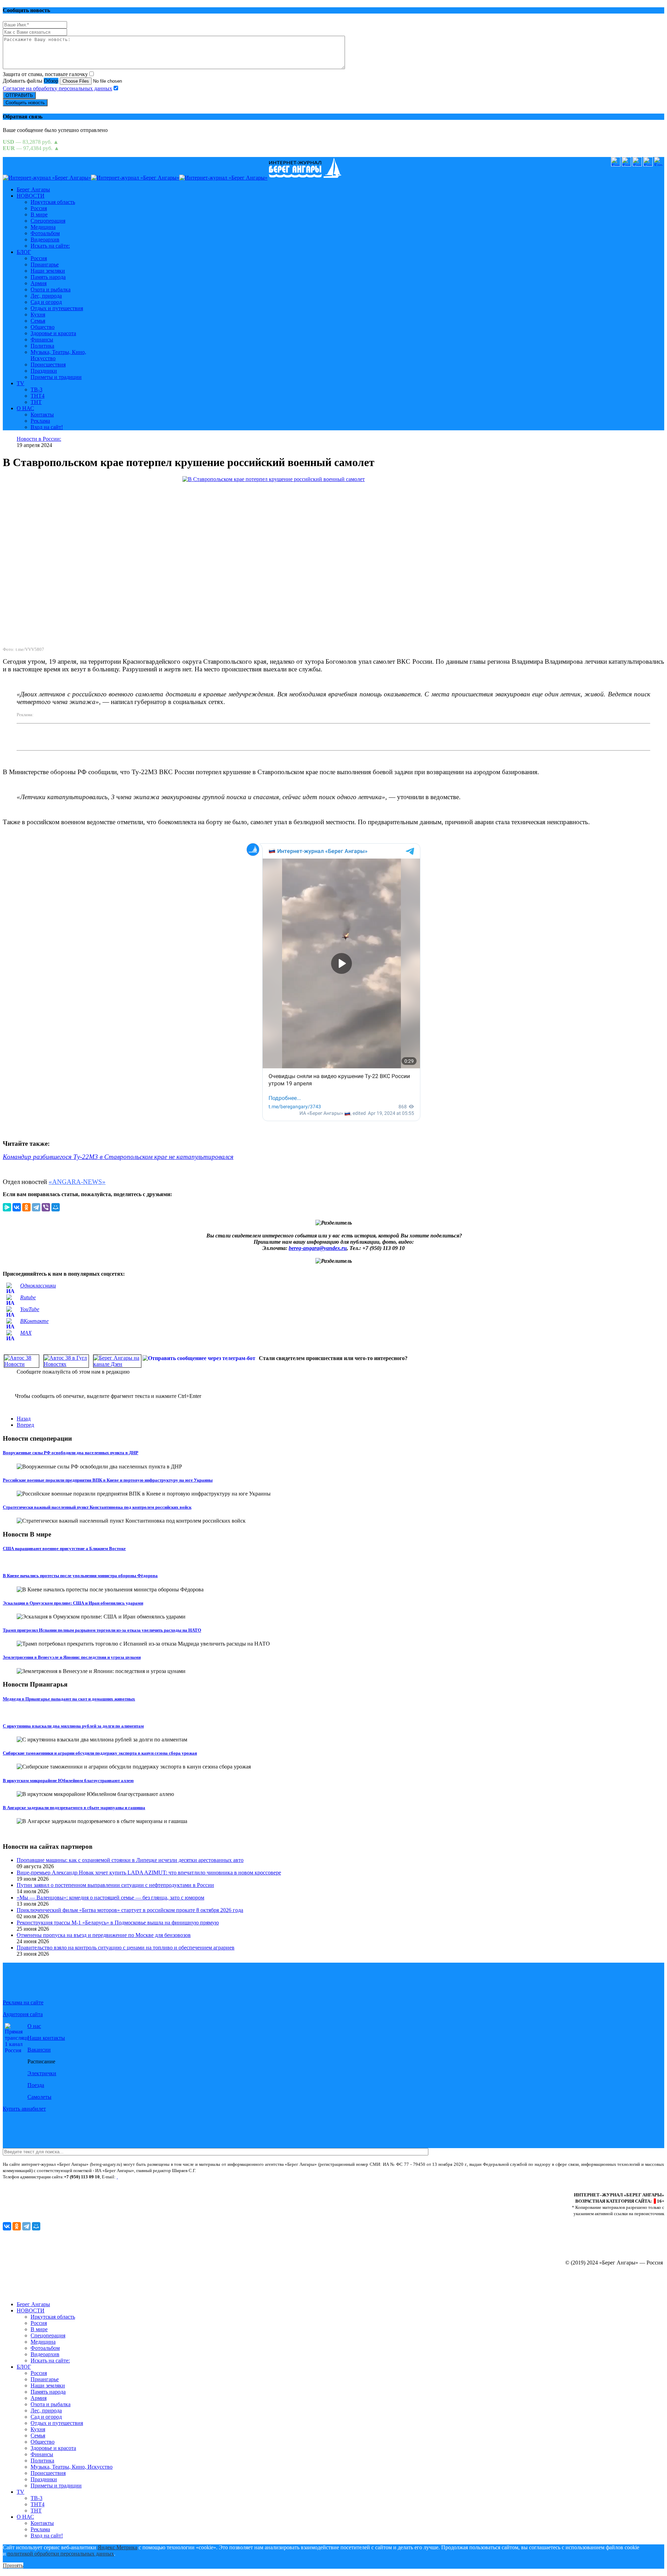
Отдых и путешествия (57, 308)
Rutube (28, 1297)
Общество (43, 327)
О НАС (25, 408)
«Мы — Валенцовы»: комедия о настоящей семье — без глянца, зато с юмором (110, 1898)
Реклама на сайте (23, 2002)
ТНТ (36, 402)
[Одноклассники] (26, 1207)
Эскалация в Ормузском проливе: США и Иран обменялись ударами (73, 1603)
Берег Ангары (33, 189)
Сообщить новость (25, 103)
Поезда (36, 2085)
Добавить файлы (23, 81)
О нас (34, 2026)
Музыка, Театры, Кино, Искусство (72, 2467)
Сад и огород (46, 302)
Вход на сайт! (47, 427)
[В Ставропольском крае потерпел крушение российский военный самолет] (333, 558)
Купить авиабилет (24, 2109)
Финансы (42, 339)
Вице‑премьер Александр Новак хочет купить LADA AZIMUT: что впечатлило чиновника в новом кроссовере (149, 1873)
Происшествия (48, 365)
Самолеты (39, 2097)
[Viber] (46, 1207)
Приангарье (45, 264)
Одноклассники (38, 1286)
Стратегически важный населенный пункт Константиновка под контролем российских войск (97, 1507)
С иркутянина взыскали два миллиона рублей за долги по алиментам (73, 1726)
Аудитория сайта (23, 2014)
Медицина (43, 227)
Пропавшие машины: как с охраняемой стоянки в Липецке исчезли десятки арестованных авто (130, 1860)
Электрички (42, 2073)
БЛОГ (24, 252)
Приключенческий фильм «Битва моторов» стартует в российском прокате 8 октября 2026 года (130, 1910)
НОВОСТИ (31, 196)
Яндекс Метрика (117, 2547)
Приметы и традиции (56, 377)
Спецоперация (48, 221)
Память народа (48, 277)
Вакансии (39, 2050)
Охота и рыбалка (51, 289)
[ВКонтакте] (17, 1207)
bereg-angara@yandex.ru (318, 1248)
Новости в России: (39, 439)
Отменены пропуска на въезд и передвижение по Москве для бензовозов (104, 1935)
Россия (39, 208)
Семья (38, 321)
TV (20, 383)
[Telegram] (36, 1207)
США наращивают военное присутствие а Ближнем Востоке (64, 1548)
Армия (39, 283)
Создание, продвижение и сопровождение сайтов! (604, 2292)
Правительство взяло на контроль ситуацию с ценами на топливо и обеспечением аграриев (126, 1948)
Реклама (40, 421)
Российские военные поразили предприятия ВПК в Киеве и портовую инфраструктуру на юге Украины (108, 1480)
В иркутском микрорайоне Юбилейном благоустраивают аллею (68, 1780)
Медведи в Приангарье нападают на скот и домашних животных (69, 1699)
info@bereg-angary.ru (140, 2177)
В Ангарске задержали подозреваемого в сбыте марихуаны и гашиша (74, 1808)
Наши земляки (48, 271)
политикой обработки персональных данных (61, 2554)
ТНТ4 (38, 396)
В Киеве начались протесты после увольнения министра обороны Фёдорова (80, 1576)
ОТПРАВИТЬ (19, 95)
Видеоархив (45, 239)
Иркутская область (53, 202)
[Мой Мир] (56, 1207)
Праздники (44, 371)
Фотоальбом (45, 233)
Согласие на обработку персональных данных (57, 88)
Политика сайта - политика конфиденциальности (50, 2183)
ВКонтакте (34, 1321)
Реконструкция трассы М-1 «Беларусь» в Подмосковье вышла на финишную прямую (118, 1923)
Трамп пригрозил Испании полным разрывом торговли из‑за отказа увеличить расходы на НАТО (102, 1630)
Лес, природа (46, 296)
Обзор (51, 81)
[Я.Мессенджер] (7, 1207)
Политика (42, 346)
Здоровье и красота (53, 333)
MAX (26, 1333)
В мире (39, 214)
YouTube (30, 1309)
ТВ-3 (36, 390)
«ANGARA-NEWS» (77, 1182)
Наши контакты (46, 2038)
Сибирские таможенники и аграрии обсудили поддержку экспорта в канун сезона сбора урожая (100, 1753)
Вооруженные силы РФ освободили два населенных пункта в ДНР (71, 1453)
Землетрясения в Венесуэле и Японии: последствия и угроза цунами (72, 1657)
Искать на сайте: (50, 246)
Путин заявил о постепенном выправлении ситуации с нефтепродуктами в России (115, 1885)
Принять (13, 2565)
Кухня (38, 314)
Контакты (42, 415)
